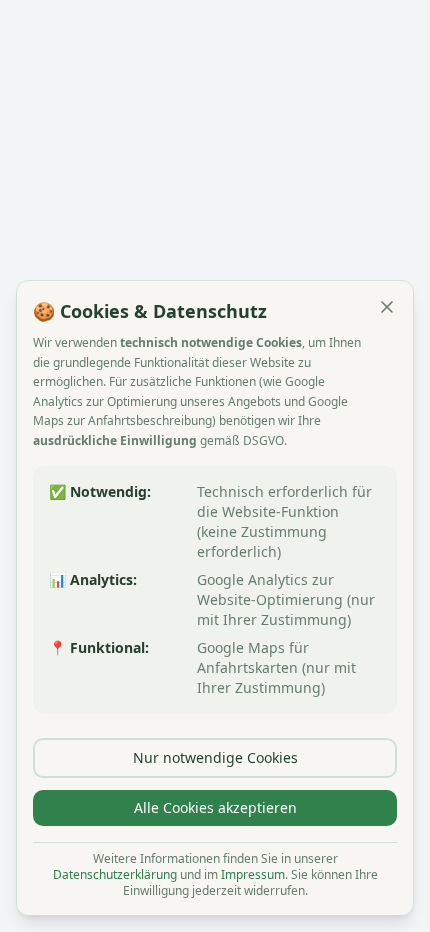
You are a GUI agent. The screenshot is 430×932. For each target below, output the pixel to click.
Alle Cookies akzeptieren (215, 807)
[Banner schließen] (387, 307)
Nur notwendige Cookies (215, 757)
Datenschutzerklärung (115, 874)
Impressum (253, 874)
